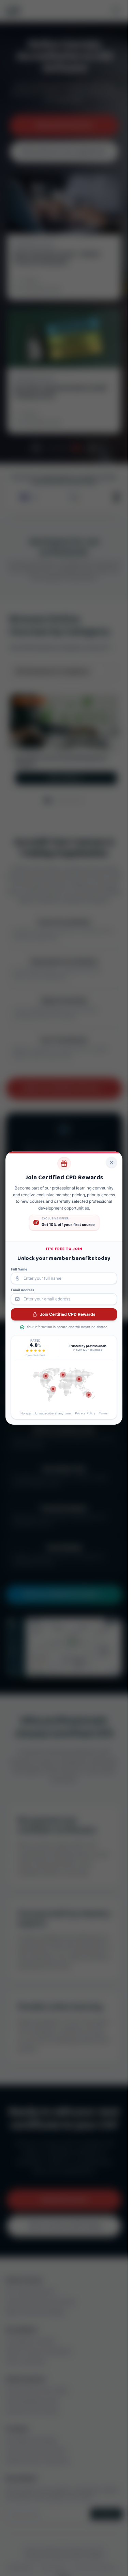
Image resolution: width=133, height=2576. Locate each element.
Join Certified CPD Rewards (68, 1314)
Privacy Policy (85, 1413)
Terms (103, 1413)
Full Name (19, 1269)
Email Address (23, 1290)
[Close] (112, 1162)
